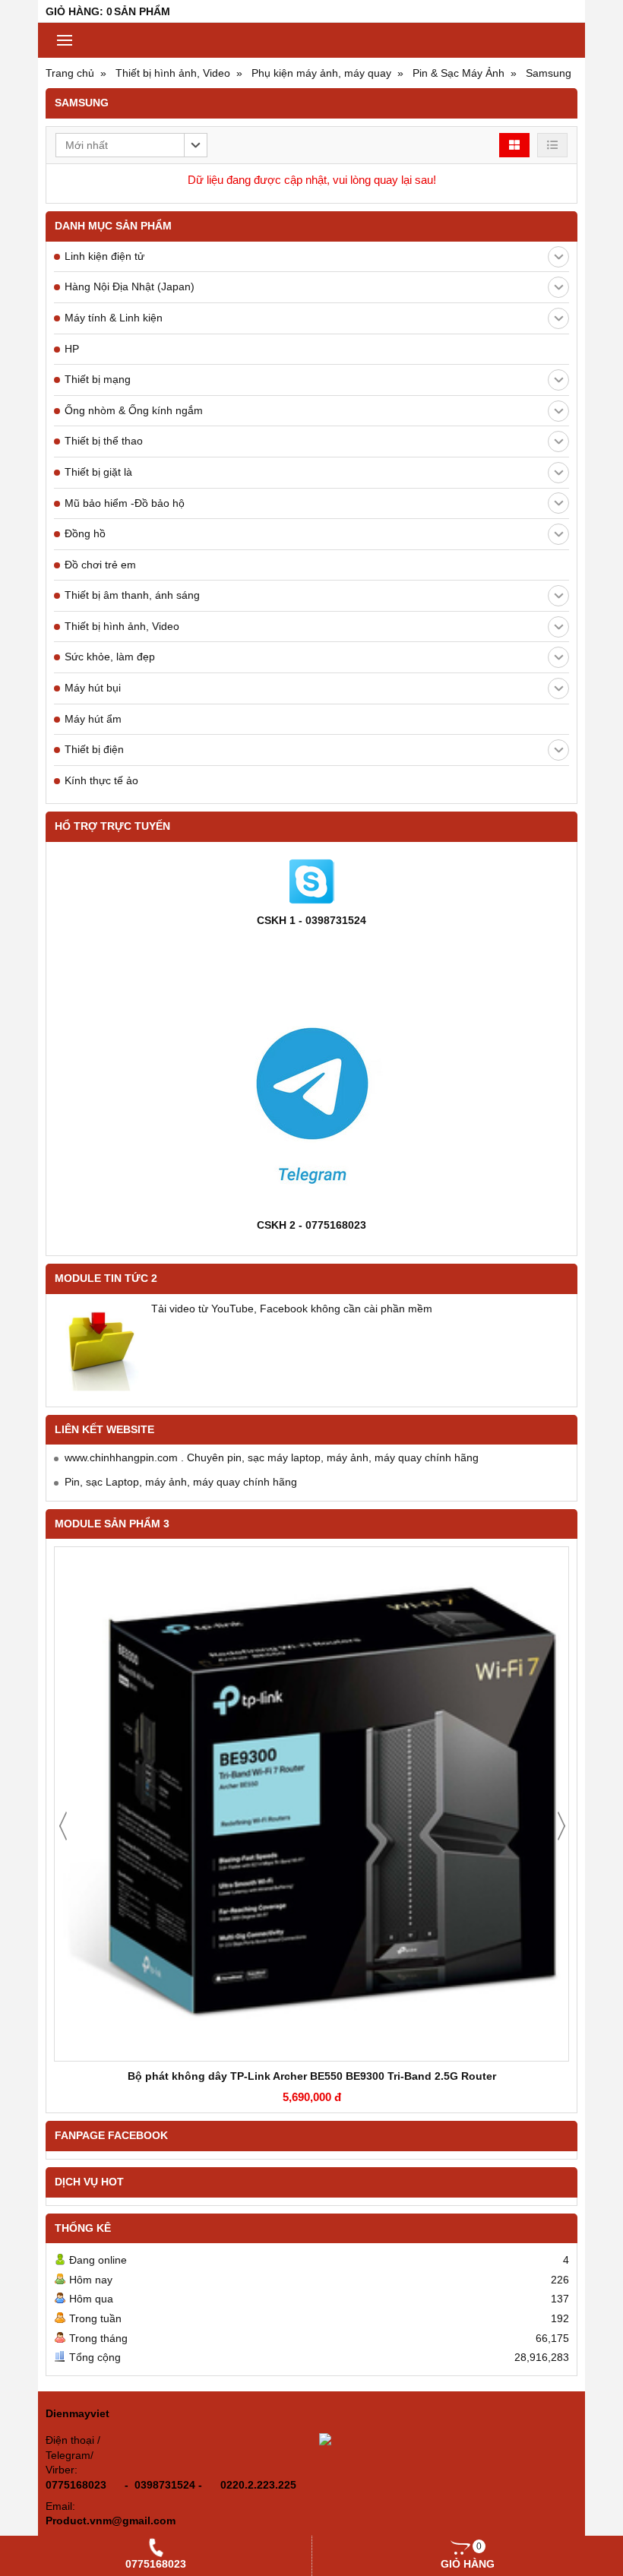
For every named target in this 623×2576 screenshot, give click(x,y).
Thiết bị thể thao (104, 441)
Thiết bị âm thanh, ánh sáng (132, 595)
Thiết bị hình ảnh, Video (122, 626)
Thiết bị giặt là (98, 472)
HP (72, 349)
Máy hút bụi (93, 688)
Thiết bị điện (94, 749)
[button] (131, 145)
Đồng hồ (85, 533)
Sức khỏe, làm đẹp (110, 657)
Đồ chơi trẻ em (100, 565)
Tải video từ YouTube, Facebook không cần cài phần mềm (292, 1309)
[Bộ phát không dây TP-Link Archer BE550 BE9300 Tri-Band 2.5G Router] (311, 1804)
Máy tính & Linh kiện (114, 318)
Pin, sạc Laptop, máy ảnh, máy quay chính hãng (181, 1482)
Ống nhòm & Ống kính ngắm (134, 410)
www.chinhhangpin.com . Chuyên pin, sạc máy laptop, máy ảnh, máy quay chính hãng (272, 1457)
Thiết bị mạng (98, 379)
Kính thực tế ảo (101, 780)
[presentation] (63, 1826)
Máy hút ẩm (93, 719)
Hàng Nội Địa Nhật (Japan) (130, 286)
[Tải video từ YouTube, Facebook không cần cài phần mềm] (100, 1347)
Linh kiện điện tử (104, 256)
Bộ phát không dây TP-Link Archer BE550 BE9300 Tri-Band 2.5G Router (312, 2076)
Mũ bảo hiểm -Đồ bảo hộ (125, 503)
